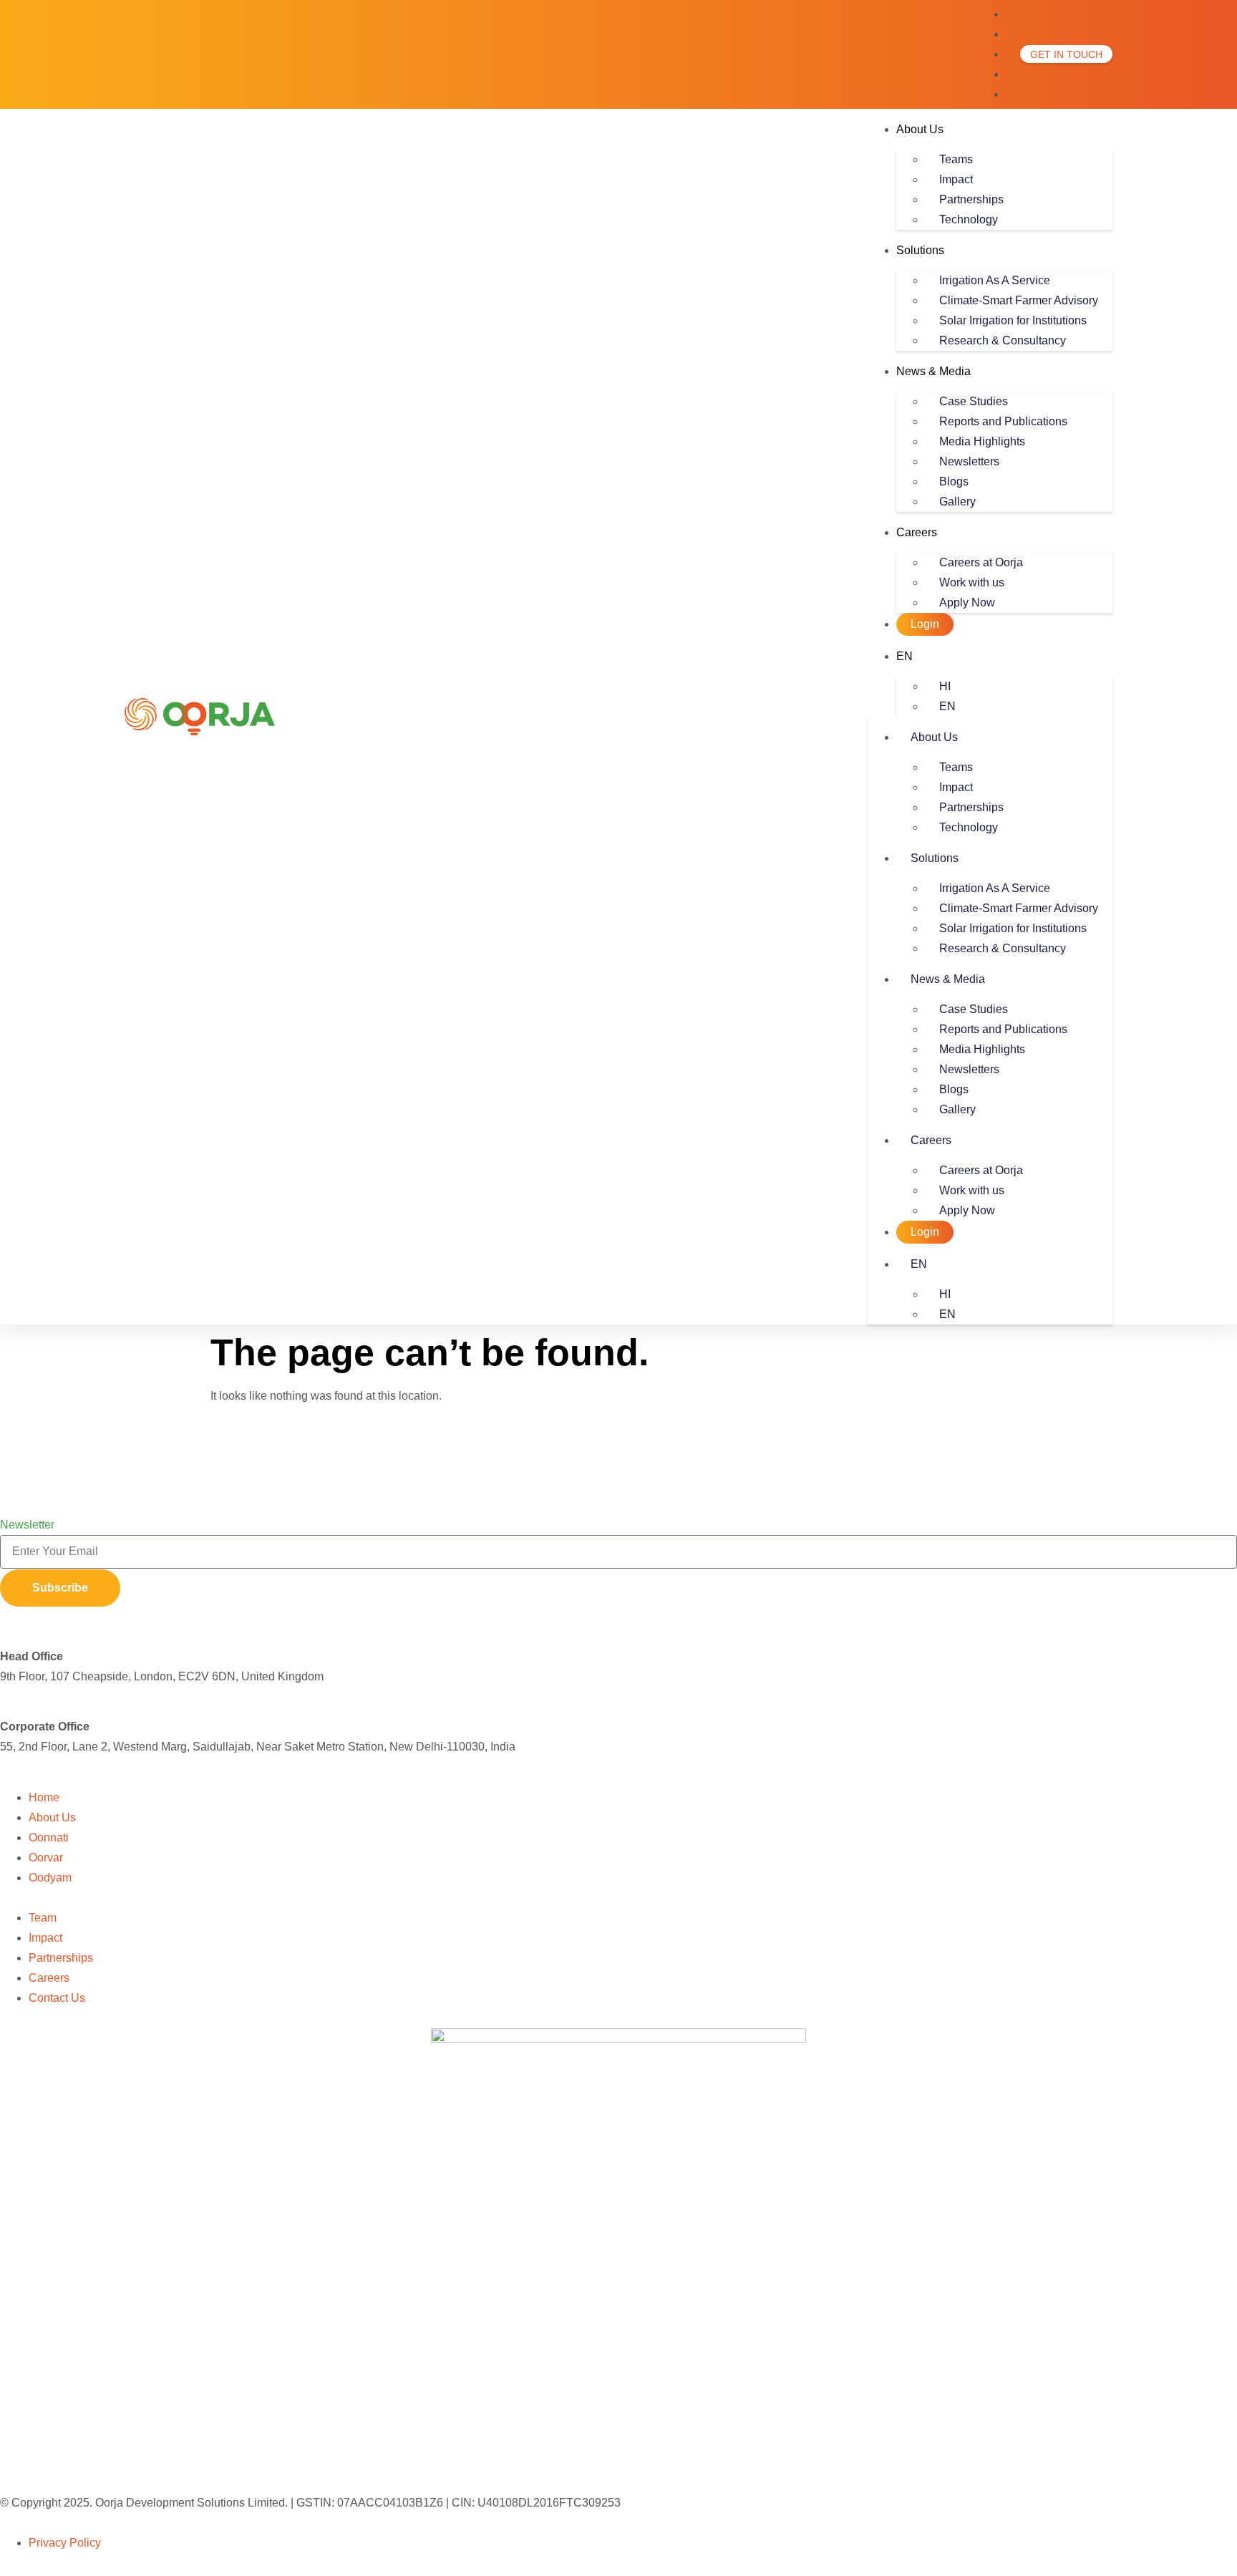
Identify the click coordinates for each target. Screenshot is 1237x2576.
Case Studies (974, 401)
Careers (917, 532)
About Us (920, 129)
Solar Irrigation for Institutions (1013, 320)
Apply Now (967, 602)
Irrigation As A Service (995, 280)
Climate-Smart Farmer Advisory (1019, 300)
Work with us (972, 582)
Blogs (954, 481)
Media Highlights (982, 441)
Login (925, 624)
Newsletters (969, 461)
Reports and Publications (1003, 421)
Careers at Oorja (981, 562)
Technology (969, 219)
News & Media (933, 371)
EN (904, 656)
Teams (956, 159)
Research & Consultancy (1003, 340)
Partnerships (971, 199)
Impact (956, 179)
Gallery (957, 502)
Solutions (920, 250)
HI (945, 686)
